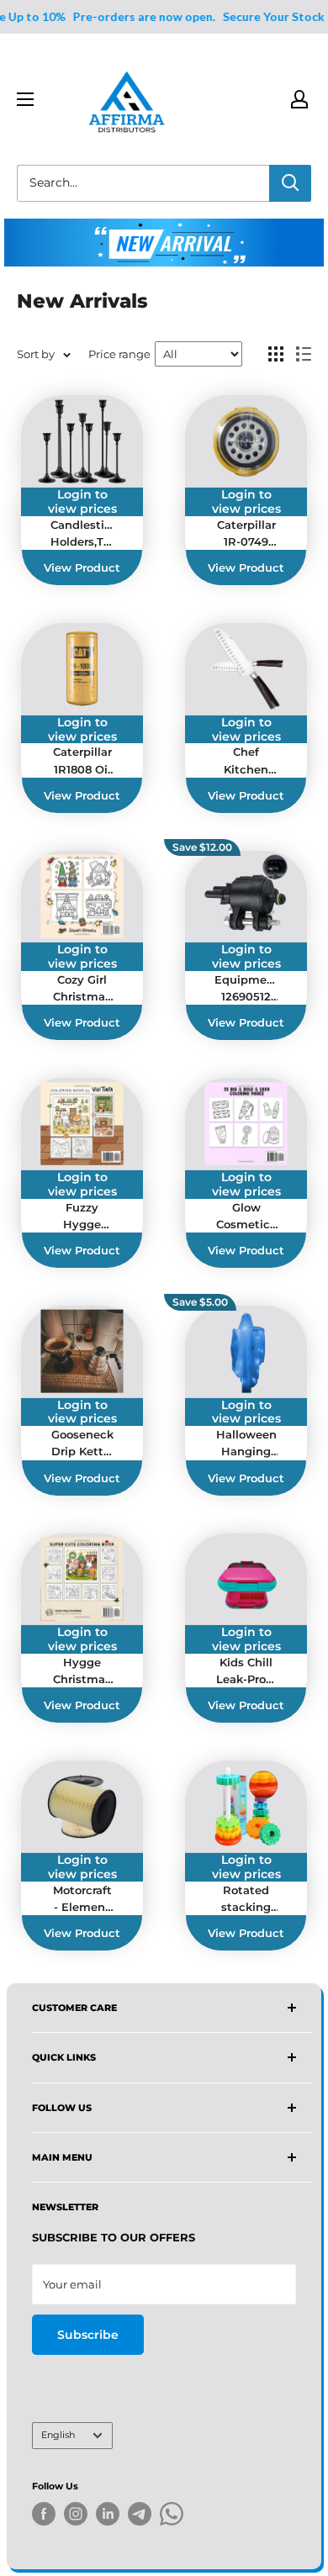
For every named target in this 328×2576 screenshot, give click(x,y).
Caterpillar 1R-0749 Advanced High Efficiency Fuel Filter (246, 534)
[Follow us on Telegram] (140, 2517)
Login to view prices (82, 502)
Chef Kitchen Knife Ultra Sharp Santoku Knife (246, 761)
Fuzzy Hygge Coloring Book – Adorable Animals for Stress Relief (82, 1217)
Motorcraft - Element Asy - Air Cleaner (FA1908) (82, 1899)
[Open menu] (25, 99)
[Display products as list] (304, 354)
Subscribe (88, 2335)
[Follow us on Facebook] (44, 2514)
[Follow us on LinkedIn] (108, 2514)
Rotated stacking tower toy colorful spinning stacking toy (246, 1899)
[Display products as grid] (276, 354)
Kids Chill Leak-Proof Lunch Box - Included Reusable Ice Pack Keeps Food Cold (246, 1671)
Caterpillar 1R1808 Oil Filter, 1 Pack (82, 761)
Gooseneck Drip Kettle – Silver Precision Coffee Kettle (82, 1444)
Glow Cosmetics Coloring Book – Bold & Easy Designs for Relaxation (246, 1217)
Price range (119, 354)
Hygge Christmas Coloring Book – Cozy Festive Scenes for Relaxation (82, 1671)
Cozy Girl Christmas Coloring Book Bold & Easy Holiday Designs (82, 989)
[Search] (290, 183)
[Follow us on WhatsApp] (172, 2517)
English (58, 2435)
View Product (82, 567)
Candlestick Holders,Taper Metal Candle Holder (82, 534)
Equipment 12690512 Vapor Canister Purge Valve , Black (246, 989)
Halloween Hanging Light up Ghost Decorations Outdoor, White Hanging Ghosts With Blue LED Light (246, 1444)
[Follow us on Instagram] (76, 2514)
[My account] (299, 99)
